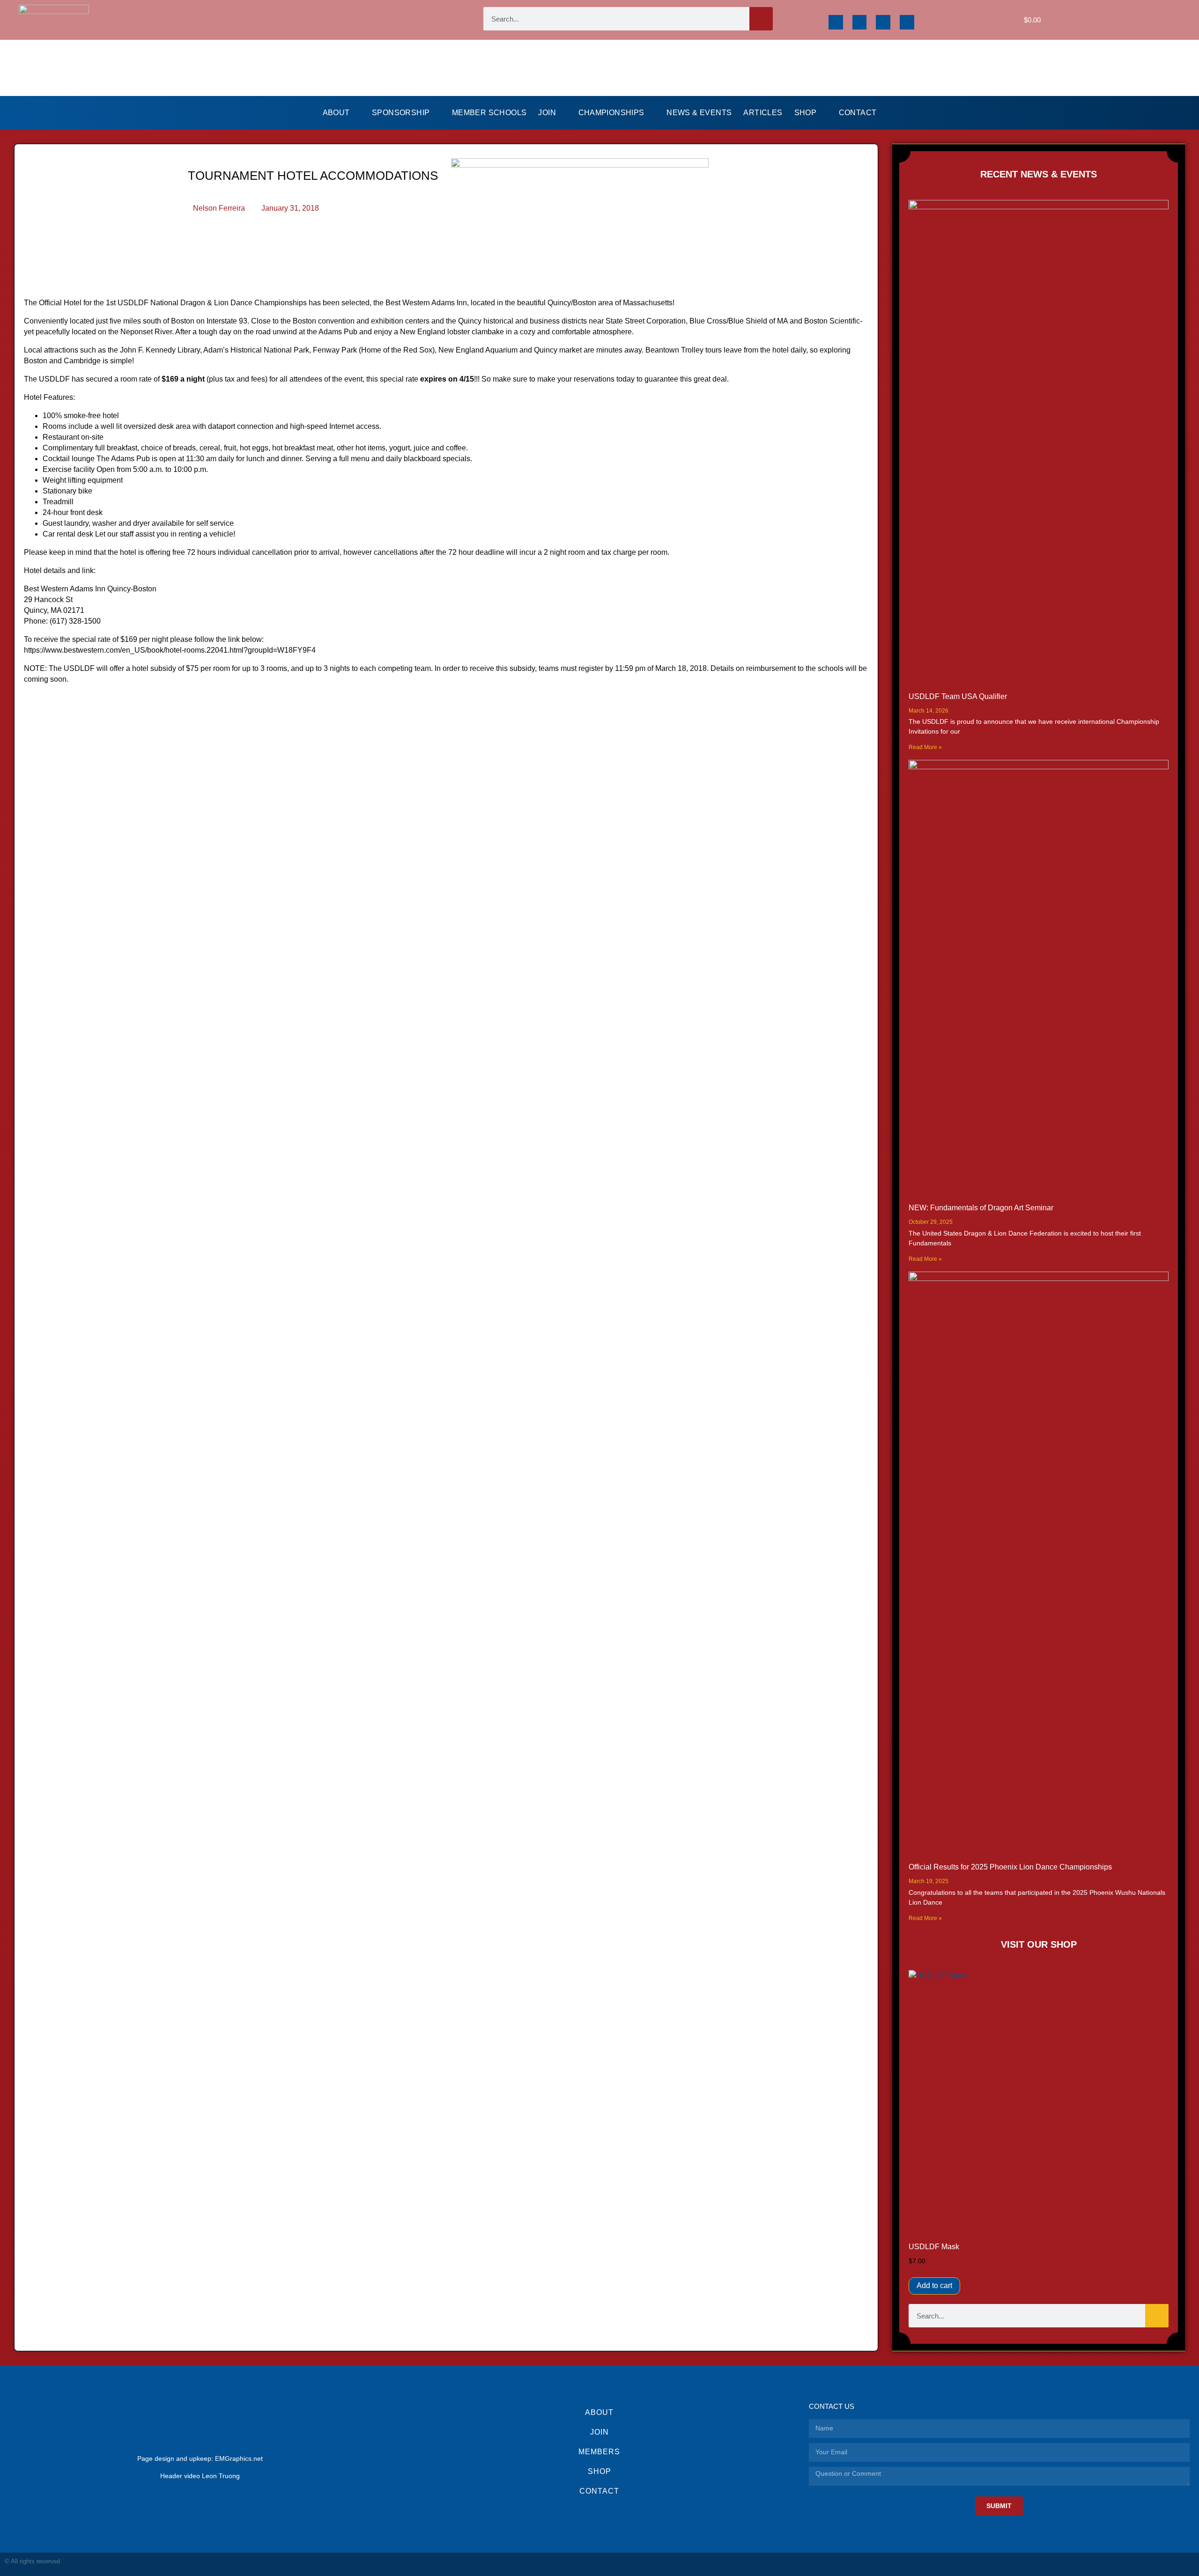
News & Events (699, 113)
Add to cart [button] (934, 2285)
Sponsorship (401, 113)
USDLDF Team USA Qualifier (958, 696)
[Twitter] (883, 22)
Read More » (925, 747)
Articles (763, 113)
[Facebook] (836, 22)
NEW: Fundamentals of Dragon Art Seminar (981, 1208)
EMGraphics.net (239, 2458)
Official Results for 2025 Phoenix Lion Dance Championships (1010, 1867)
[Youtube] (907, 22)
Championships (611, 113)
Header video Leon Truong (200, 2476)
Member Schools (489, 113)
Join (547, 113)
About (336, 113)
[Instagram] (860, 22)
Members (599, 2452)
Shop (806, 113)
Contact (858, 113)
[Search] (761, 19)
